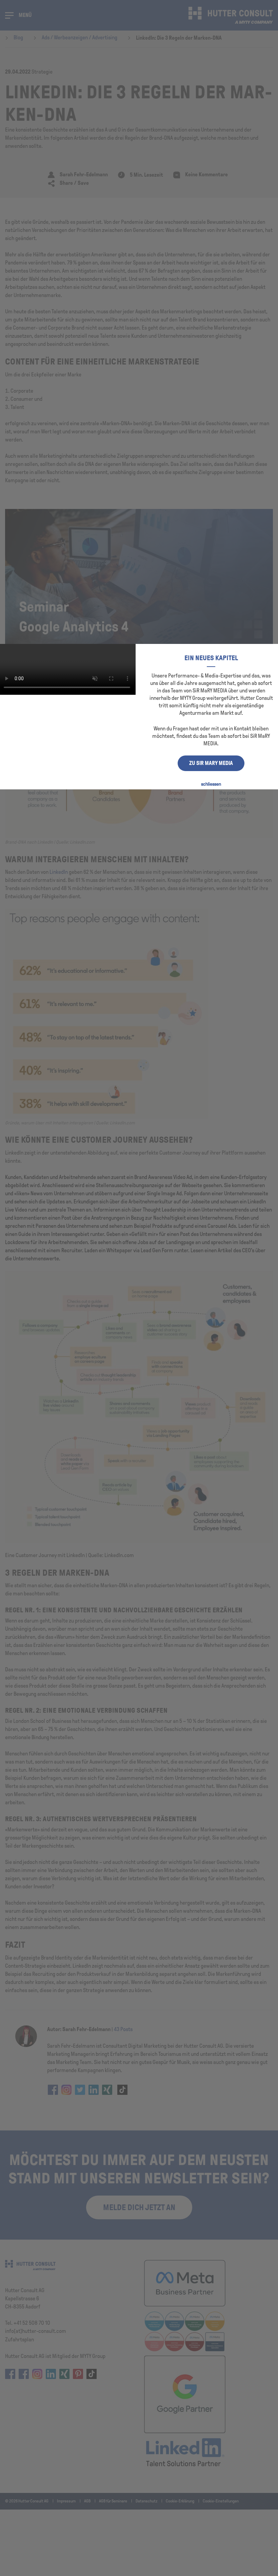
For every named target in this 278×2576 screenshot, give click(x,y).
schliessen (211, 784)
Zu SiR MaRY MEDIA (211, 763)
